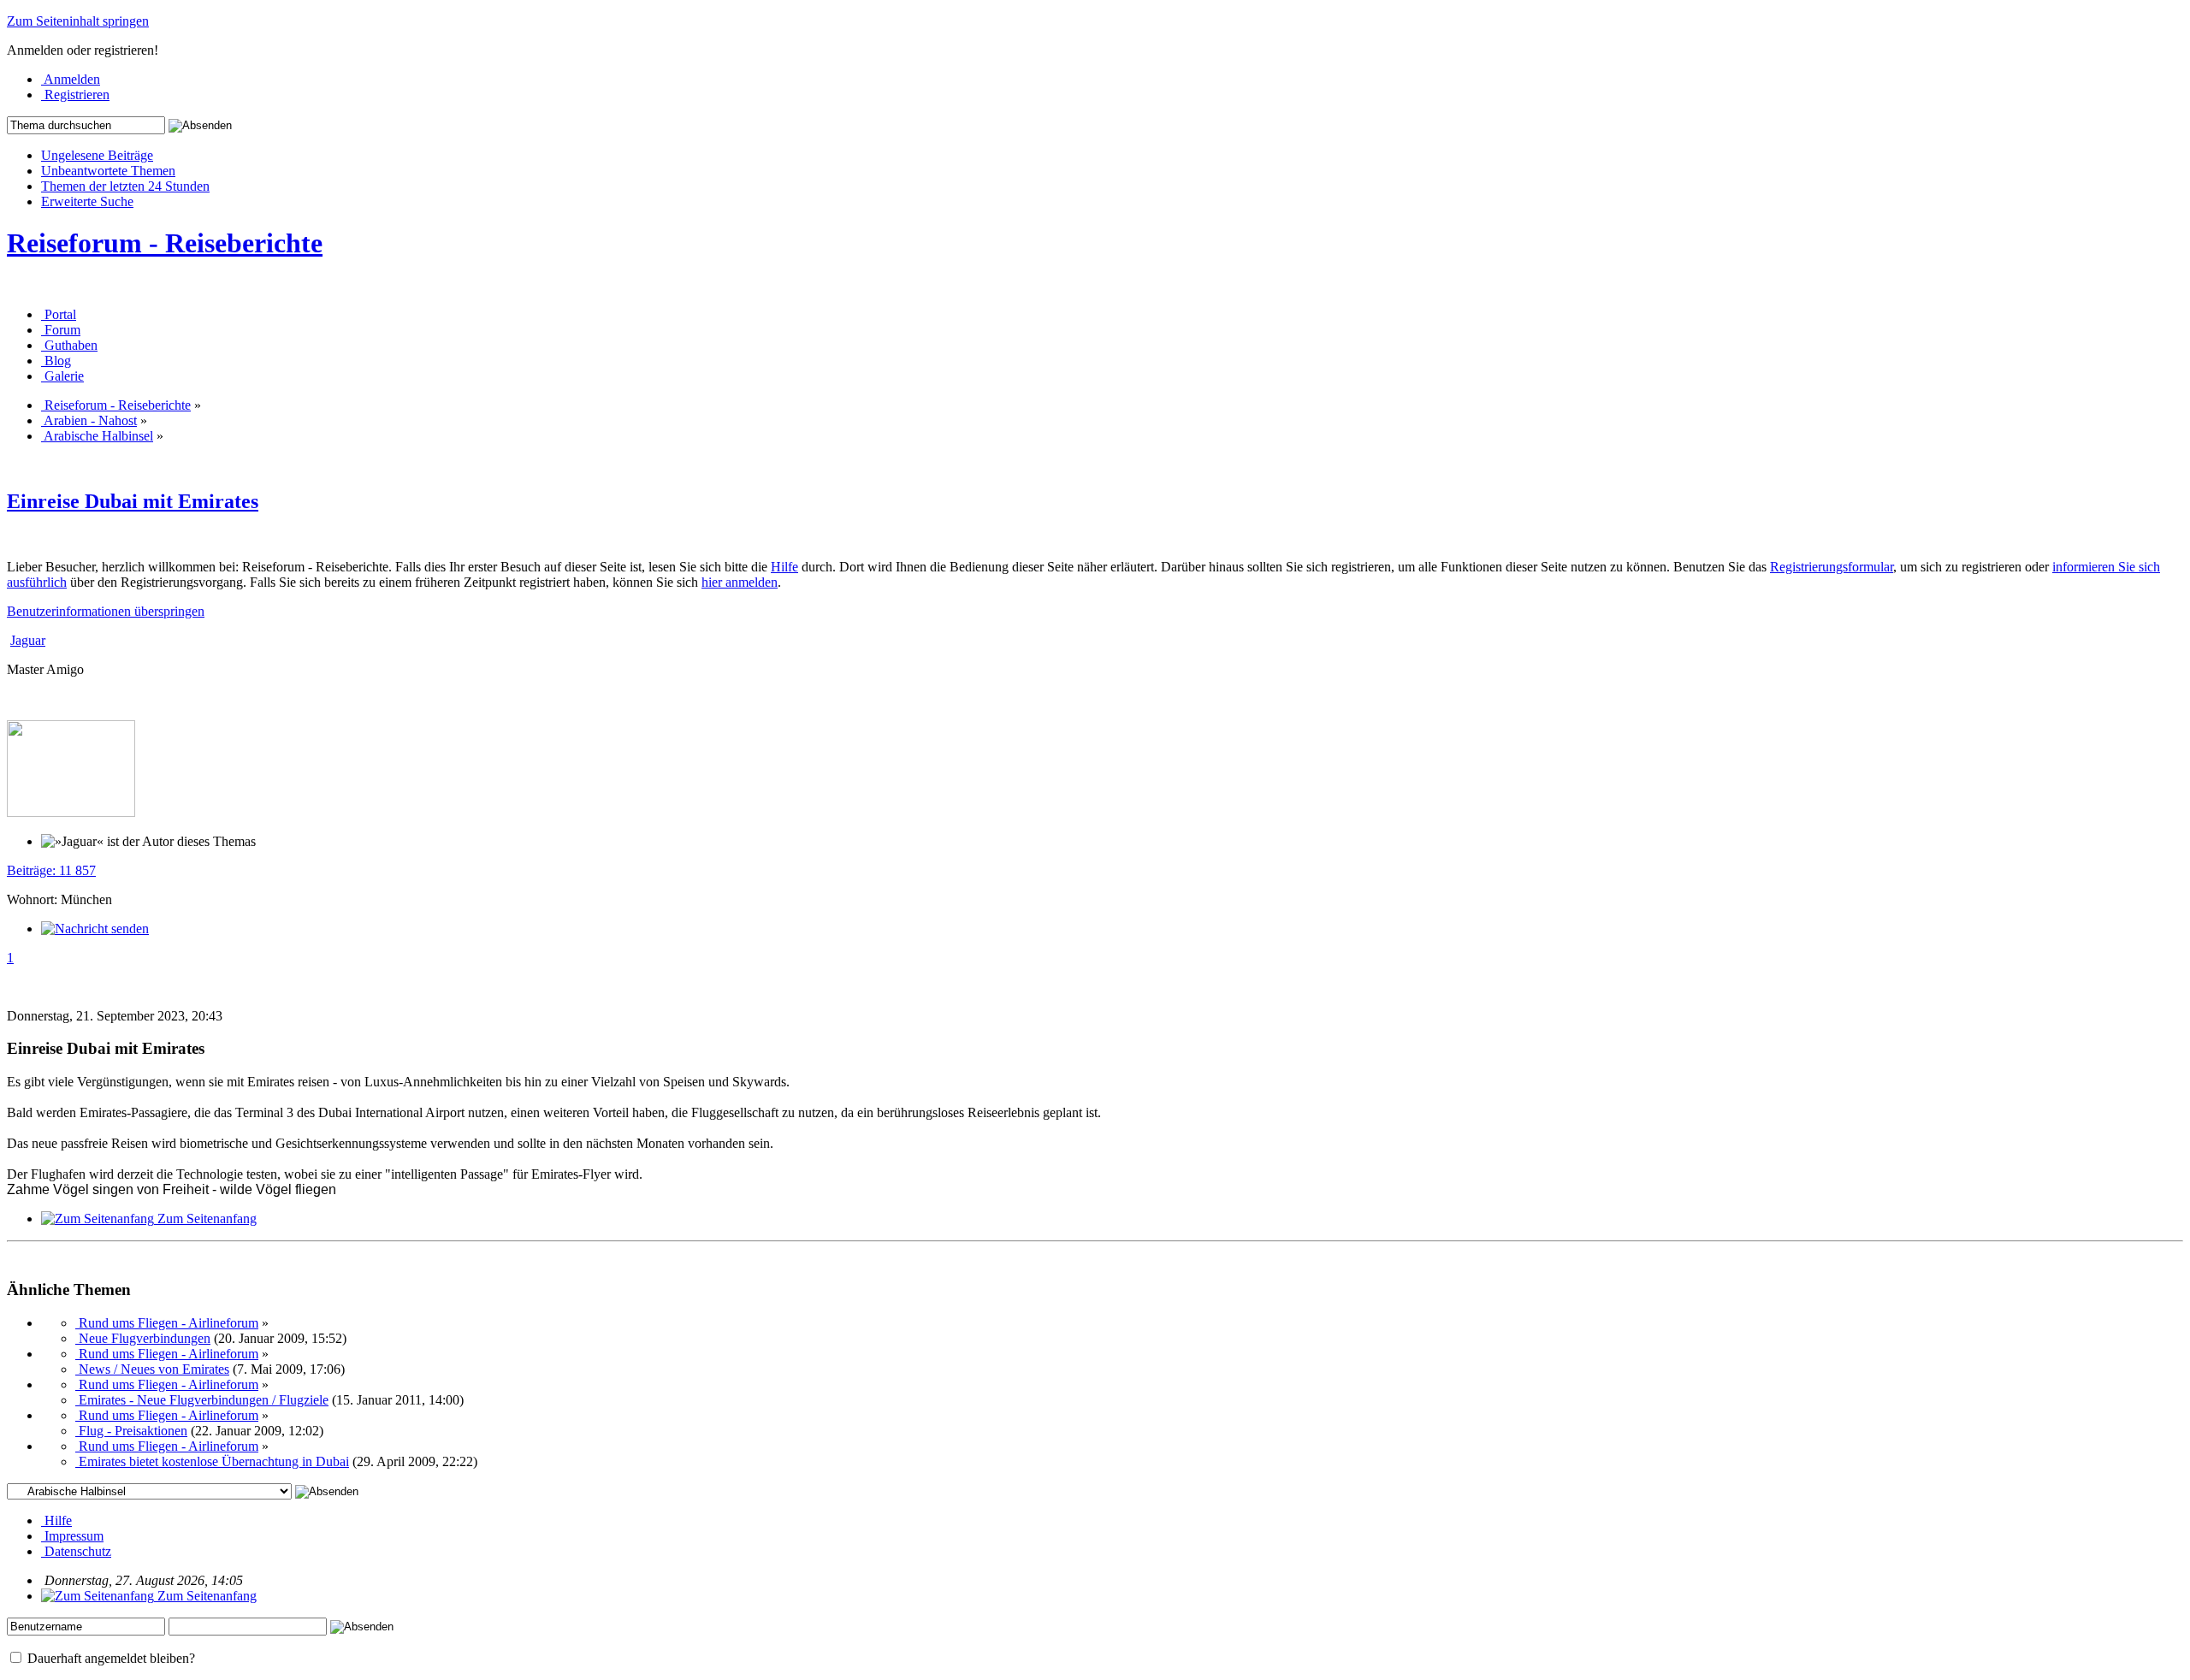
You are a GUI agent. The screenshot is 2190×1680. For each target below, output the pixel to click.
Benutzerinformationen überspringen (106, 611)
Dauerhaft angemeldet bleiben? (109, 1658)
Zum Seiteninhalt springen (78, 21)
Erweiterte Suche (87, 201)
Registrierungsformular (1832, 567)
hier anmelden (740, 582)
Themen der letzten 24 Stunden (125, 186)
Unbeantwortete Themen (108, 171)
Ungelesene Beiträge (97, 155)
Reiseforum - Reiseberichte (165, 243)
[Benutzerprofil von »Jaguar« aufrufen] (71, 812)
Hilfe (784, 567)
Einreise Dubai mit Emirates (133, 501)
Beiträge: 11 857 (51, 870)
